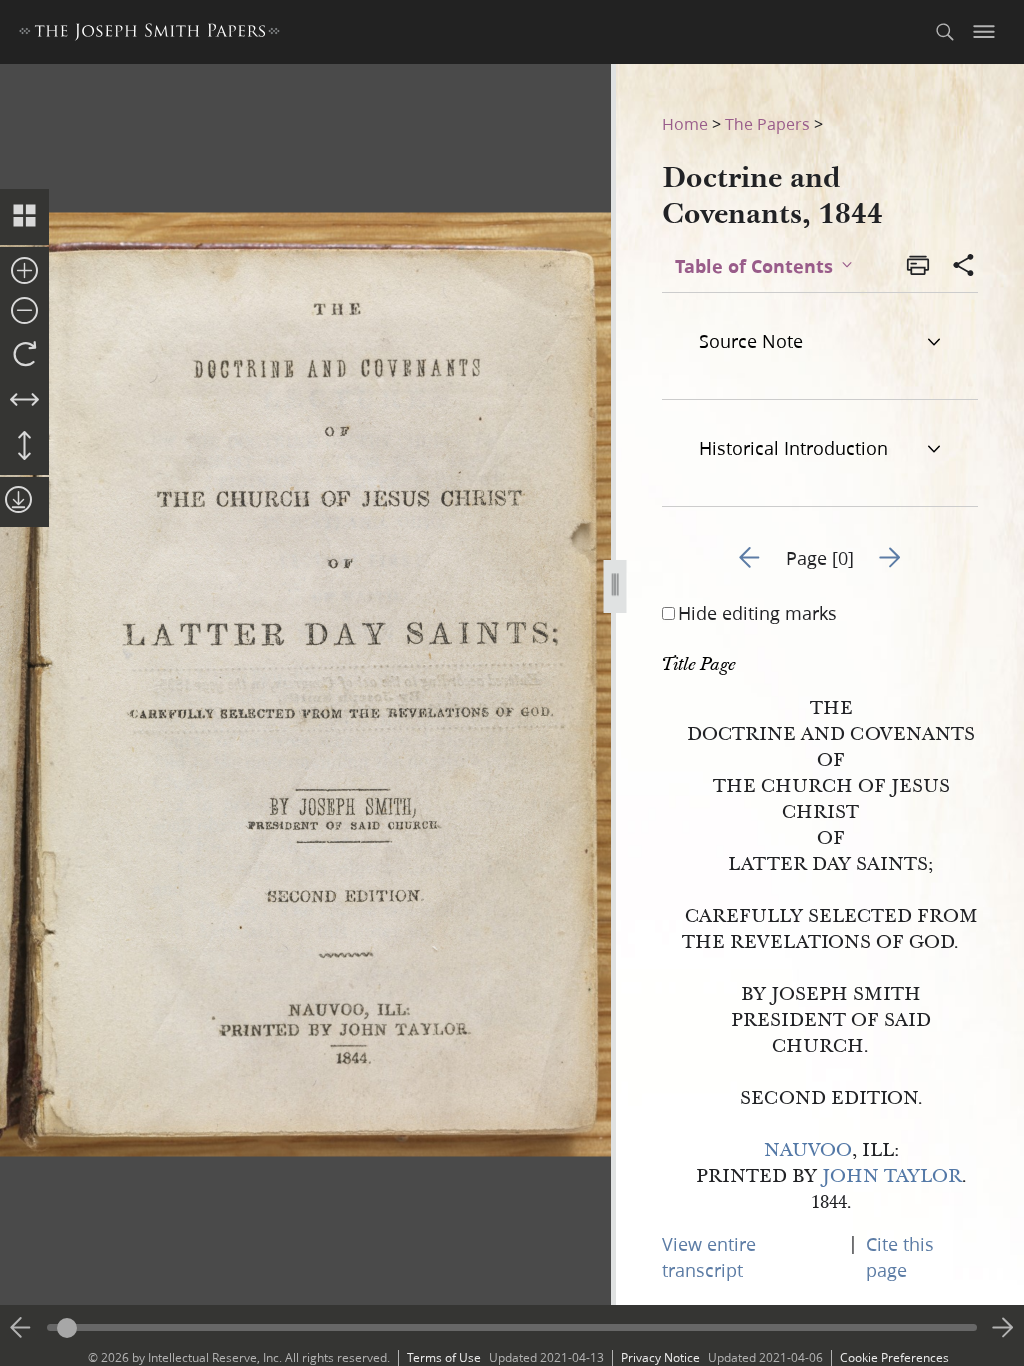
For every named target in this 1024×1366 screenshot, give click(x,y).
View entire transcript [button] (709, 1257)
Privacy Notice (660, 1357)
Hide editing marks (757, 613)
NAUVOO (808, 1150)
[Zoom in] (24, 272)
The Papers (767, 123)
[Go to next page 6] (1003, 1328)
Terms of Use (444, 1357)
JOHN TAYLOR (892, 1176)
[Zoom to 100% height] (24, 447)
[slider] (512, 1327)
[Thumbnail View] (24, 217)
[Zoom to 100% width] (24, 401)
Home (685, 123)
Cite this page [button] (900, 1257)
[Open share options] (964, 267)
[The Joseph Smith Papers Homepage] (149, 34)
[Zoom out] (24, 312)
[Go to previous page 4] (21, 1328)
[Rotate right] (24, 355)
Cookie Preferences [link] (894, 1357)
